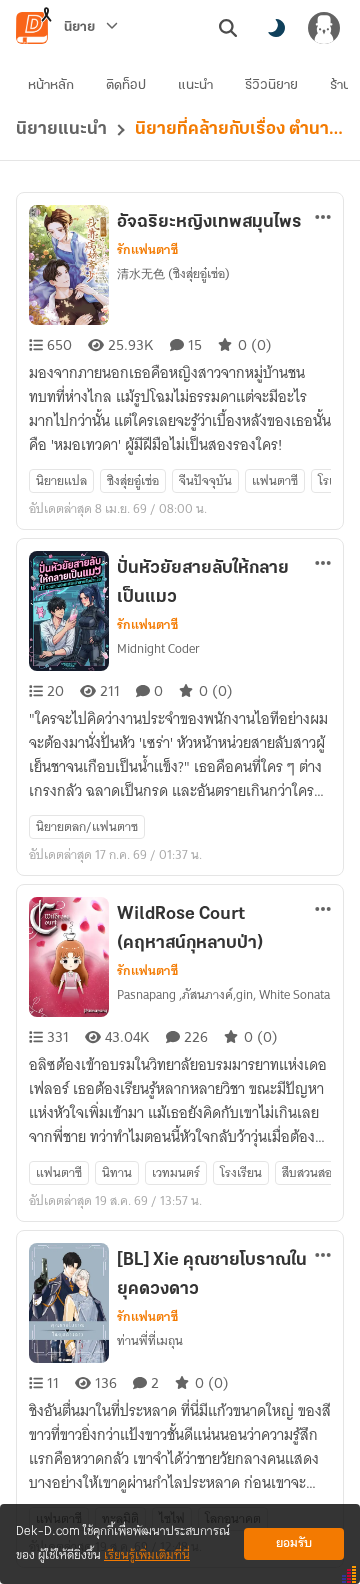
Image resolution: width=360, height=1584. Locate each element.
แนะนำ (195, 85)
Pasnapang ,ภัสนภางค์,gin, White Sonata (223, 994)
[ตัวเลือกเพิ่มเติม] (323, 217)
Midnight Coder (158, 648)
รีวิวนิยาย (271, 85)
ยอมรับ (294, 1543)
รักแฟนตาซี (147, 250)
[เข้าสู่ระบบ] (324, 28)
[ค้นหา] (228, 28)
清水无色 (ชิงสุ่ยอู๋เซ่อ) (173, 273)
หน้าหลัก (51, 85)
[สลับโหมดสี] (276, 28)
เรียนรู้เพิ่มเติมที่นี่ (147, 1555)
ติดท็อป (126, 85)
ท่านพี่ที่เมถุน (150, 1340)
